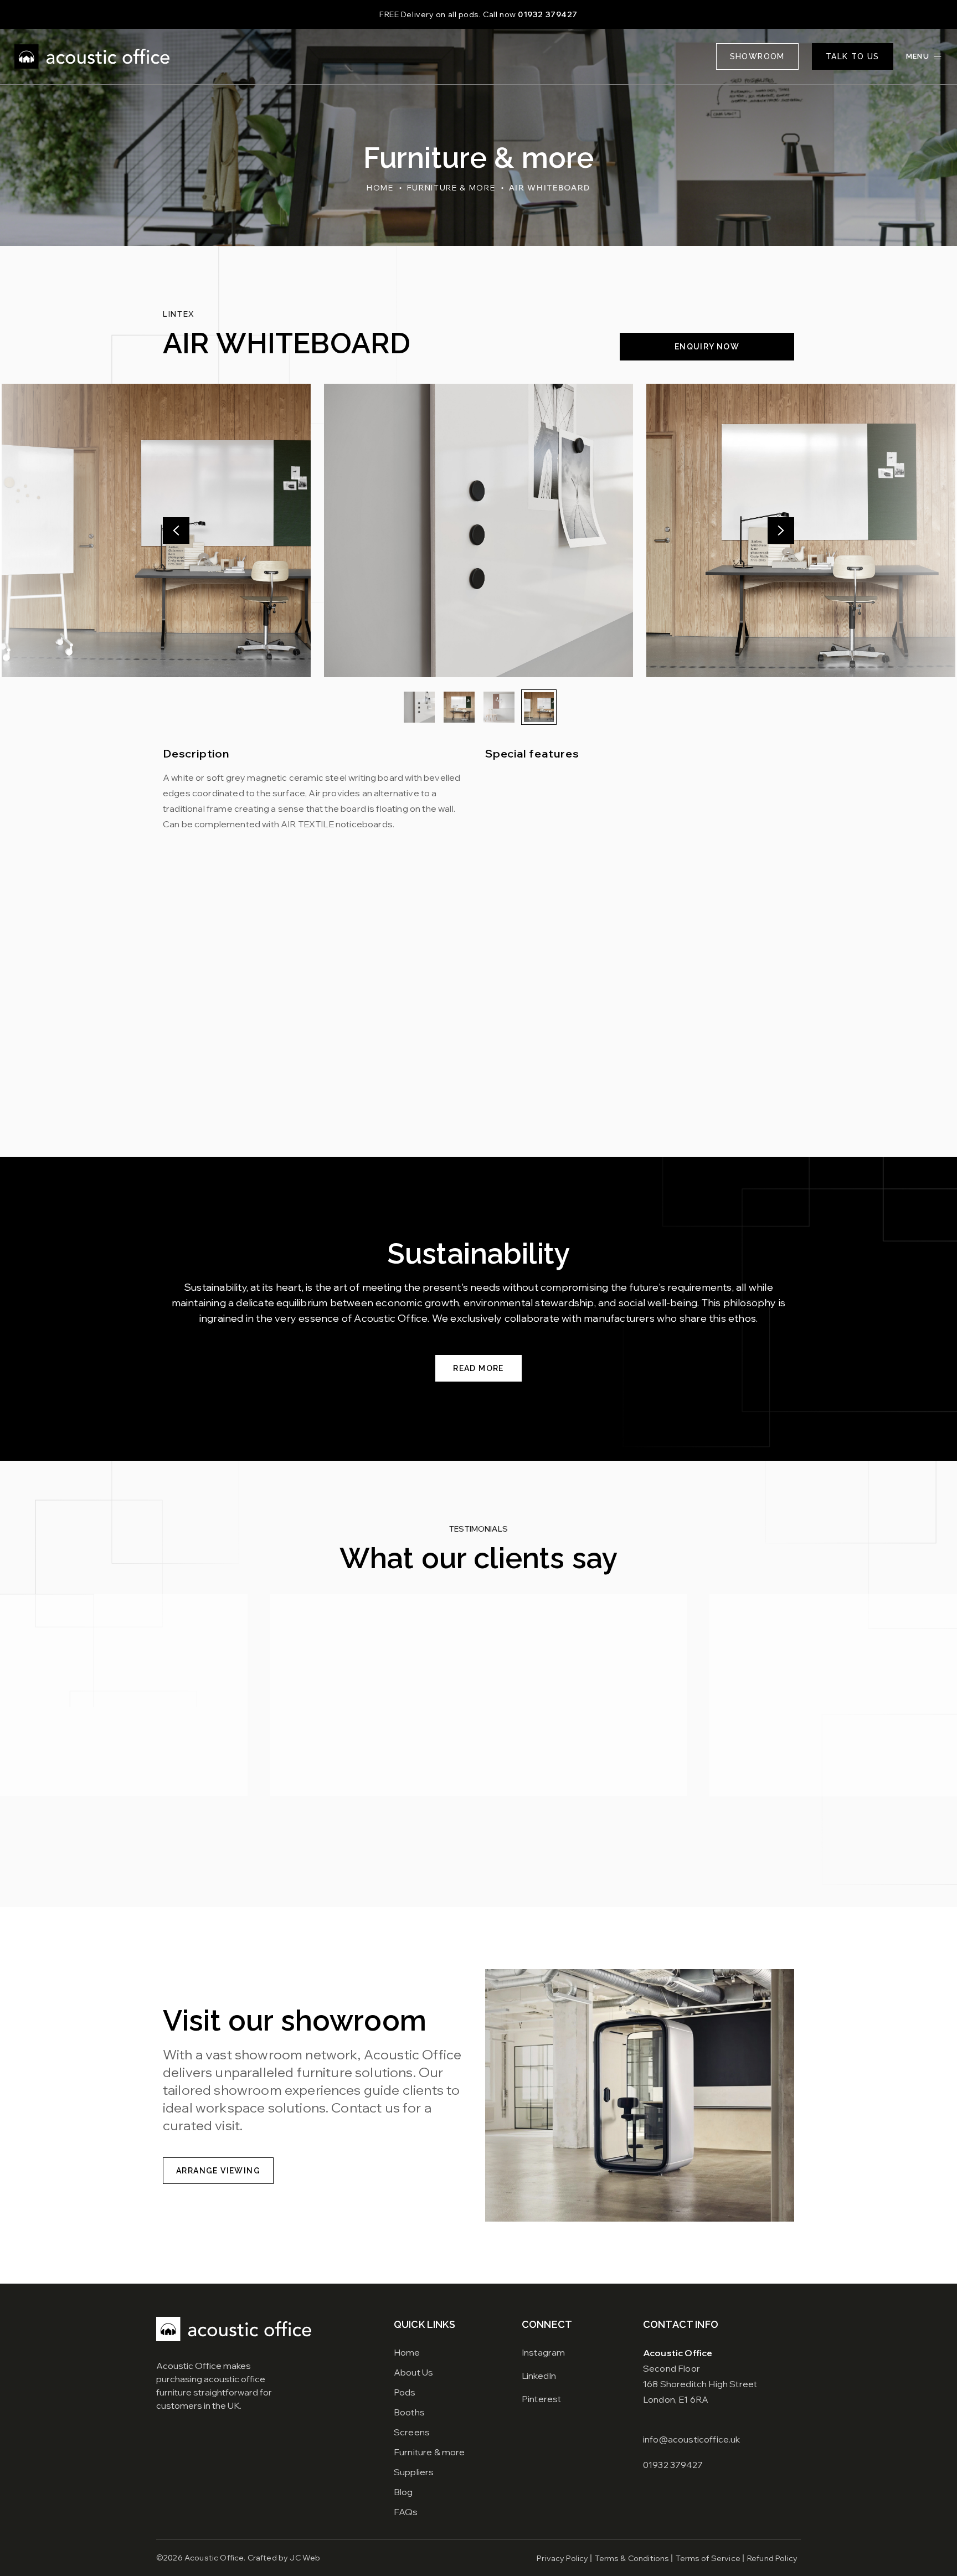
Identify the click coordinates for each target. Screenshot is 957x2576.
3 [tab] (462, 1853)
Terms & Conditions (632, 2558)
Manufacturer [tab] (199, 910)
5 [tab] (484, 1853)
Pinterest (541, 2399)
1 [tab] (440, 1853)
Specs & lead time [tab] (309, 910)
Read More (478, 1368)
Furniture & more (451, 188)
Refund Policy (772, 2558)
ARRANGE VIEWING (218, 2171)
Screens (412, 2432)
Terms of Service (708, 2558)
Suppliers (414, 2472)
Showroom (757, 56)
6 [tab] (495, 1853)
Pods (405, 2392)
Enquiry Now (707, 347)
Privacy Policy (562, 2558)
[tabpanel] (478, 1031)
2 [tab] (451, 1853)
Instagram (543, 2352)
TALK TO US (853, 56)
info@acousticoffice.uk (692, 2439)
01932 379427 (548, 14)
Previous (176, 530)
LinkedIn (539, 2376)
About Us (413, 2372)
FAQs (406, 2512)
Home (380, 188)
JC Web (305, 2558)
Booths (409, 2412)
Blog (403, 2492)
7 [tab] (506, 1853)
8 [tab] (517, 1853)
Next (781, 530)
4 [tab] (473, 1853)
